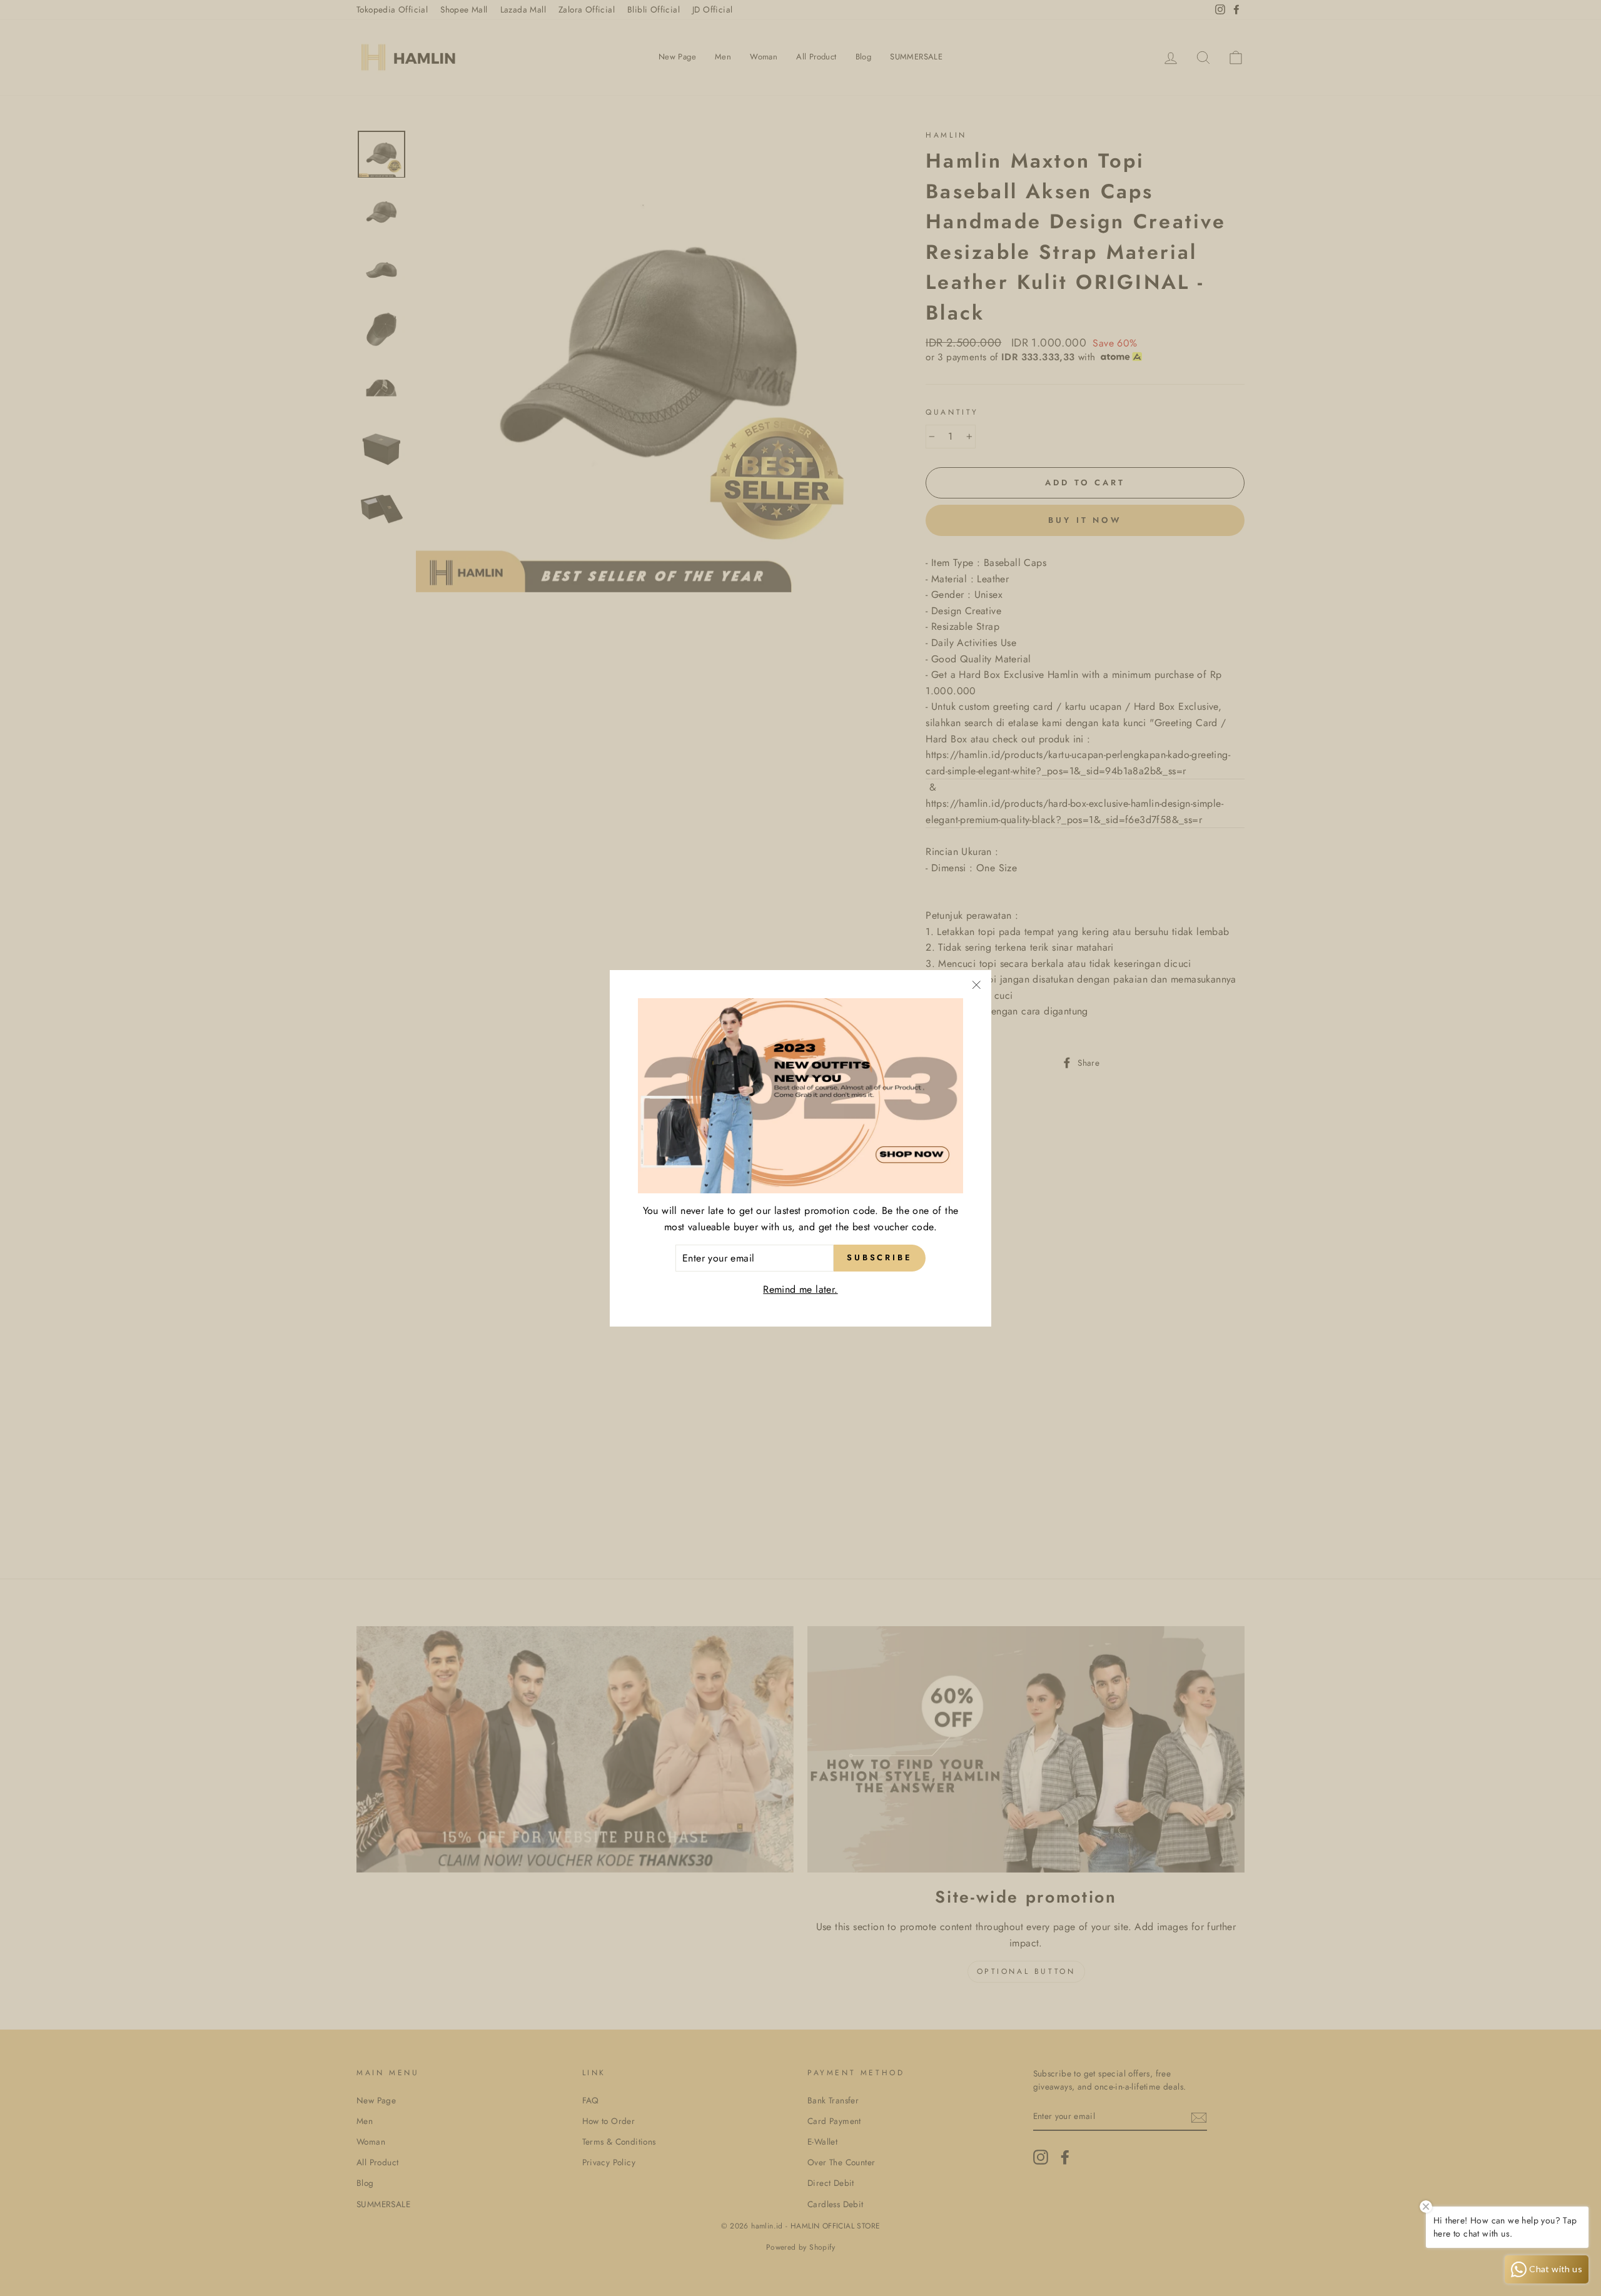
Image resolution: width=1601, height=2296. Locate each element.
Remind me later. (800, 1289)
